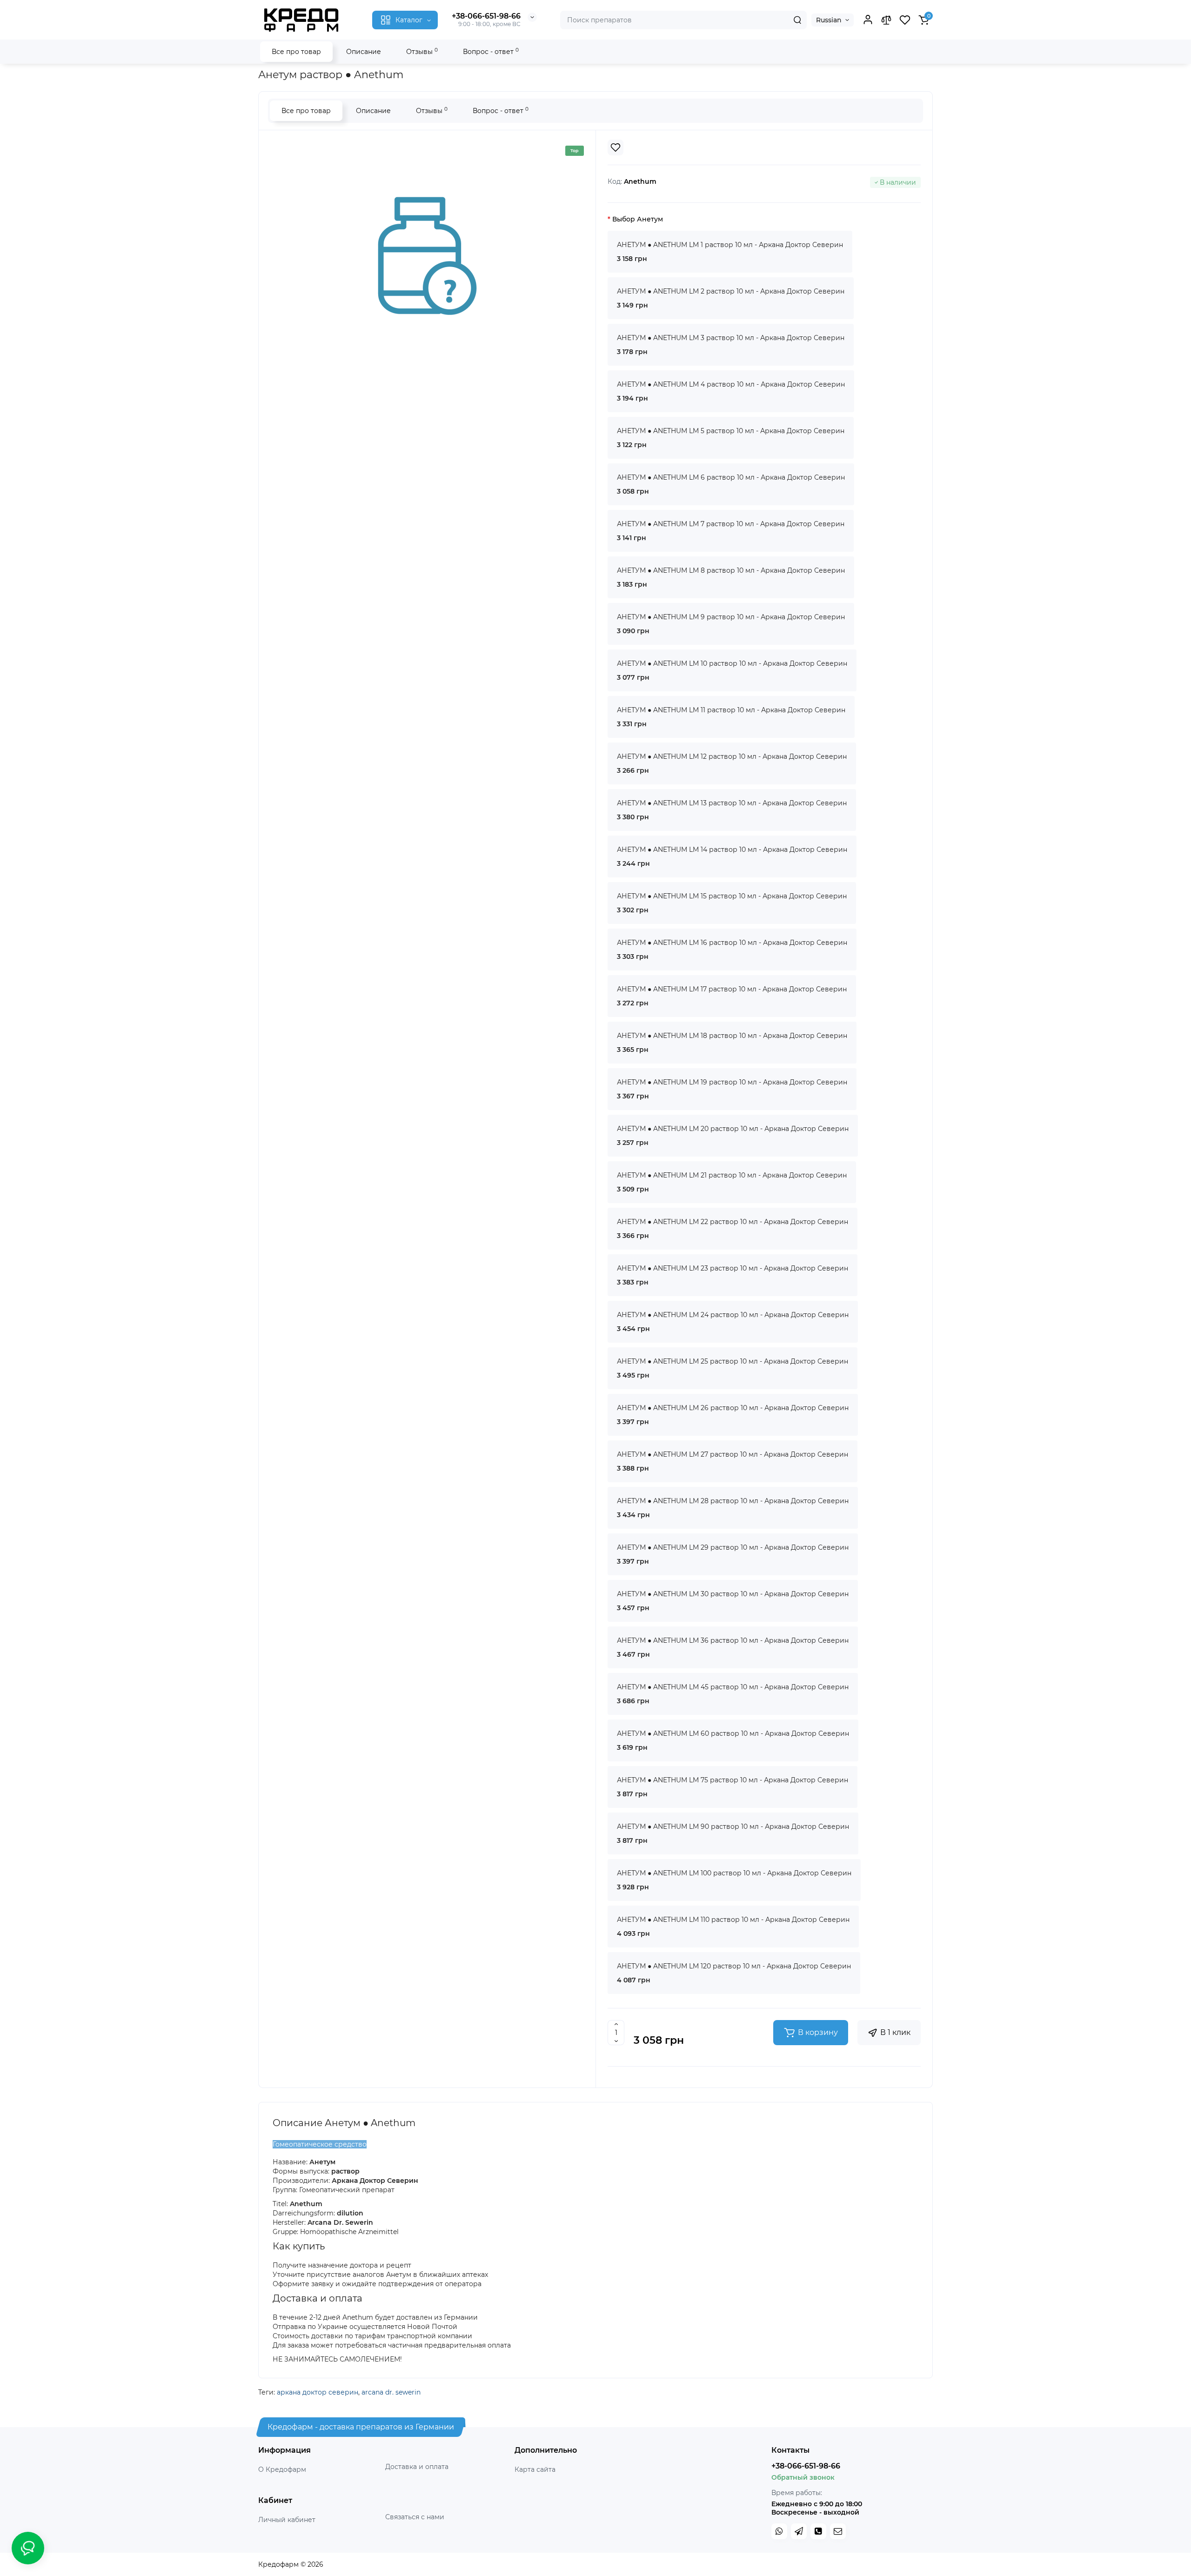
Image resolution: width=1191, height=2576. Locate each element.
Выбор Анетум (638, 219)
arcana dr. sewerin (391, 2392)
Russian (829, 20)
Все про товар (296, 52)
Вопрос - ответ (491, 51)
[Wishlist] (616, 147)
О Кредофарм (282, 2469)
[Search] (797, 20)
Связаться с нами (415, 2517)
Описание (364, 52)
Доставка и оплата (417, 2467)
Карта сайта (535, 2469)
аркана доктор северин (318, 2392)
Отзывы (422, 51)
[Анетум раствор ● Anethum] (427, 256)
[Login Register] (868, 20)
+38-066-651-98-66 (486, 16)
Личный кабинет (287, 2520)
